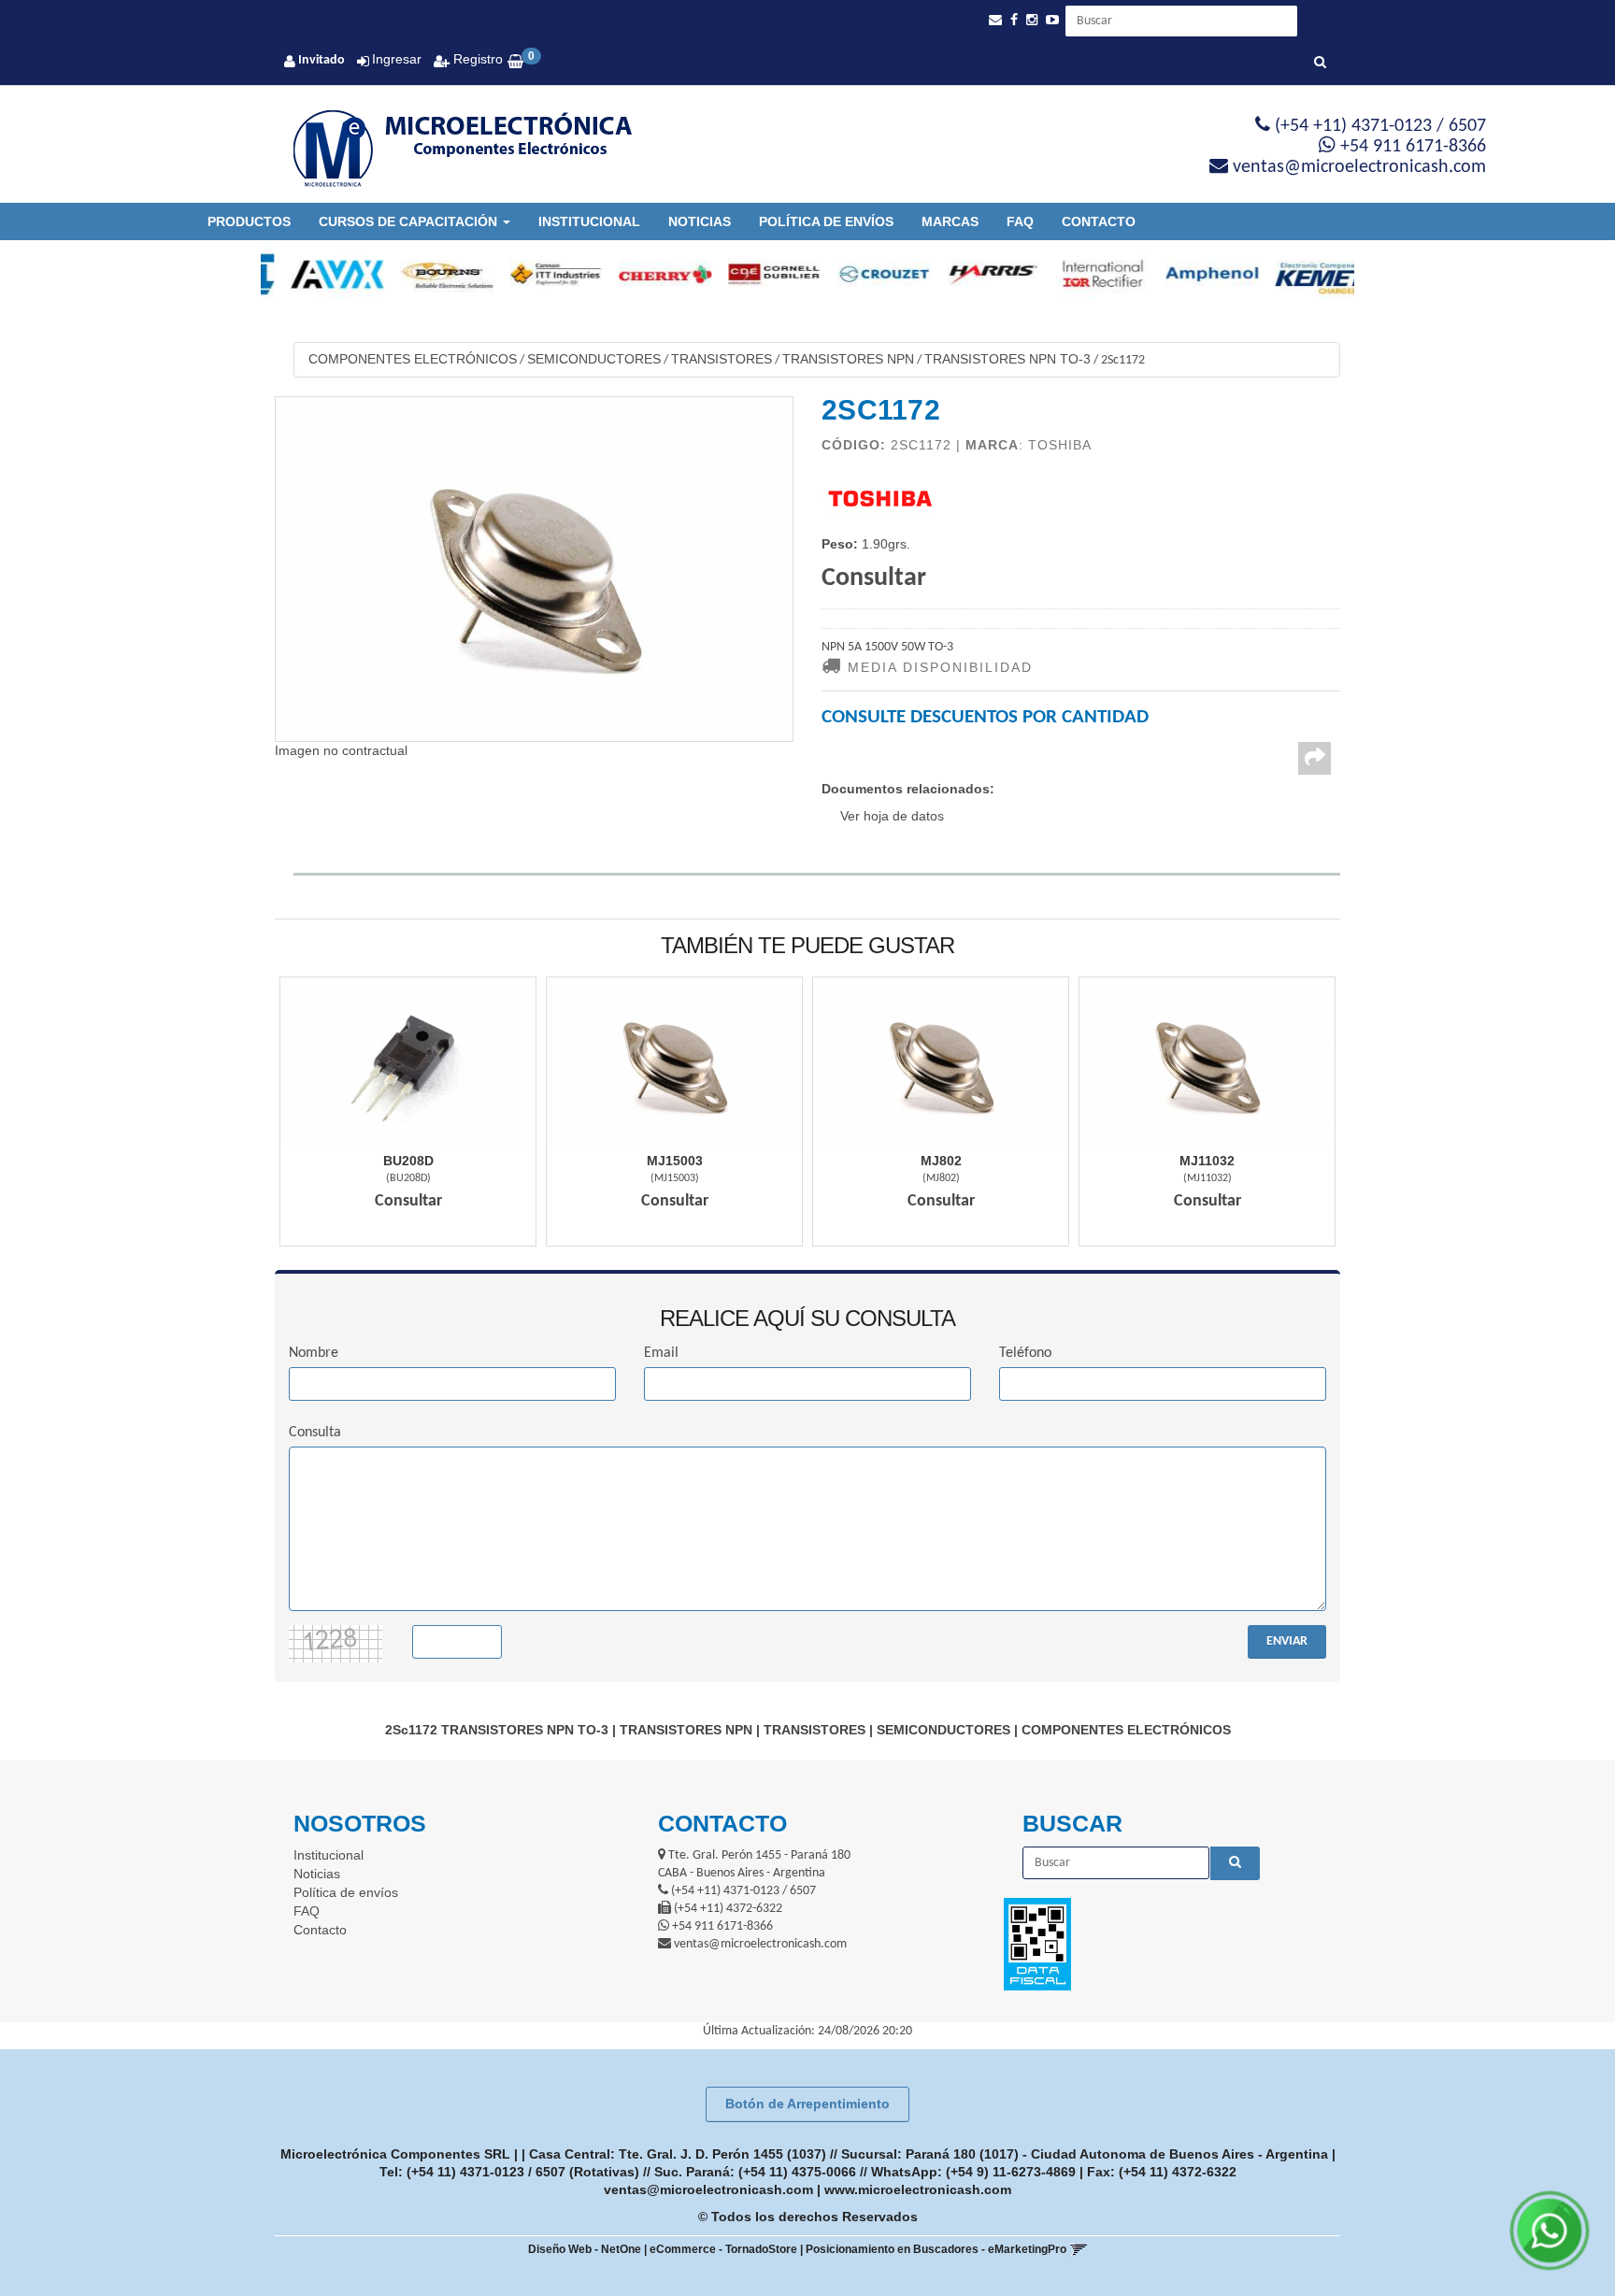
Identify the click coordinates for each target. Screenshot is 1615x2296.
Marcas (950, 221)
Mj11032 (1207, 1161)
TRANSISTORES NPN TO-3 (1008, 359)
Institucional (589, 221)
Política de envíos (826, 221)
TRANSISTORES (722, 359)
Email (661, 1353)
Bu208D (408, 1161)
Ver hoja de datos (892, 816)
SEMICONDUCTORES (594, 359)
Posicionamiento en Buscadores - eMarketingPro (936, 2249)
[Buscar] (1320, 64)
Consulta (315, 1433)
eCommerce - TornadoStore (723, 2249)
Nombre (314, 1353)
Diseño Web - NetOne (585, 2249)
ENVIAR (1287, 1641)
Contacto (1099, 221)
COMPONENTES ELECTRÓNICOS (413, 359)
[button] (995, 20)
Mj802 (941, 1161)
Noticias (700, 221)
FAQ (1020, 221)
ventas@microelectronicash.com (708, 2189)
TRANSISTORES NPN (848, 359)
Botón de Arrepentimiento (807, 2103)
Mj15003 (675, 1161)
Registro (476, 59)
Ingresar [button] (397, 59)
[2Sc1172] (534, 569)
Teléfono (1025, 1353)
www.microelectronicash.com (918, 2189)
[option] (315, 274)
